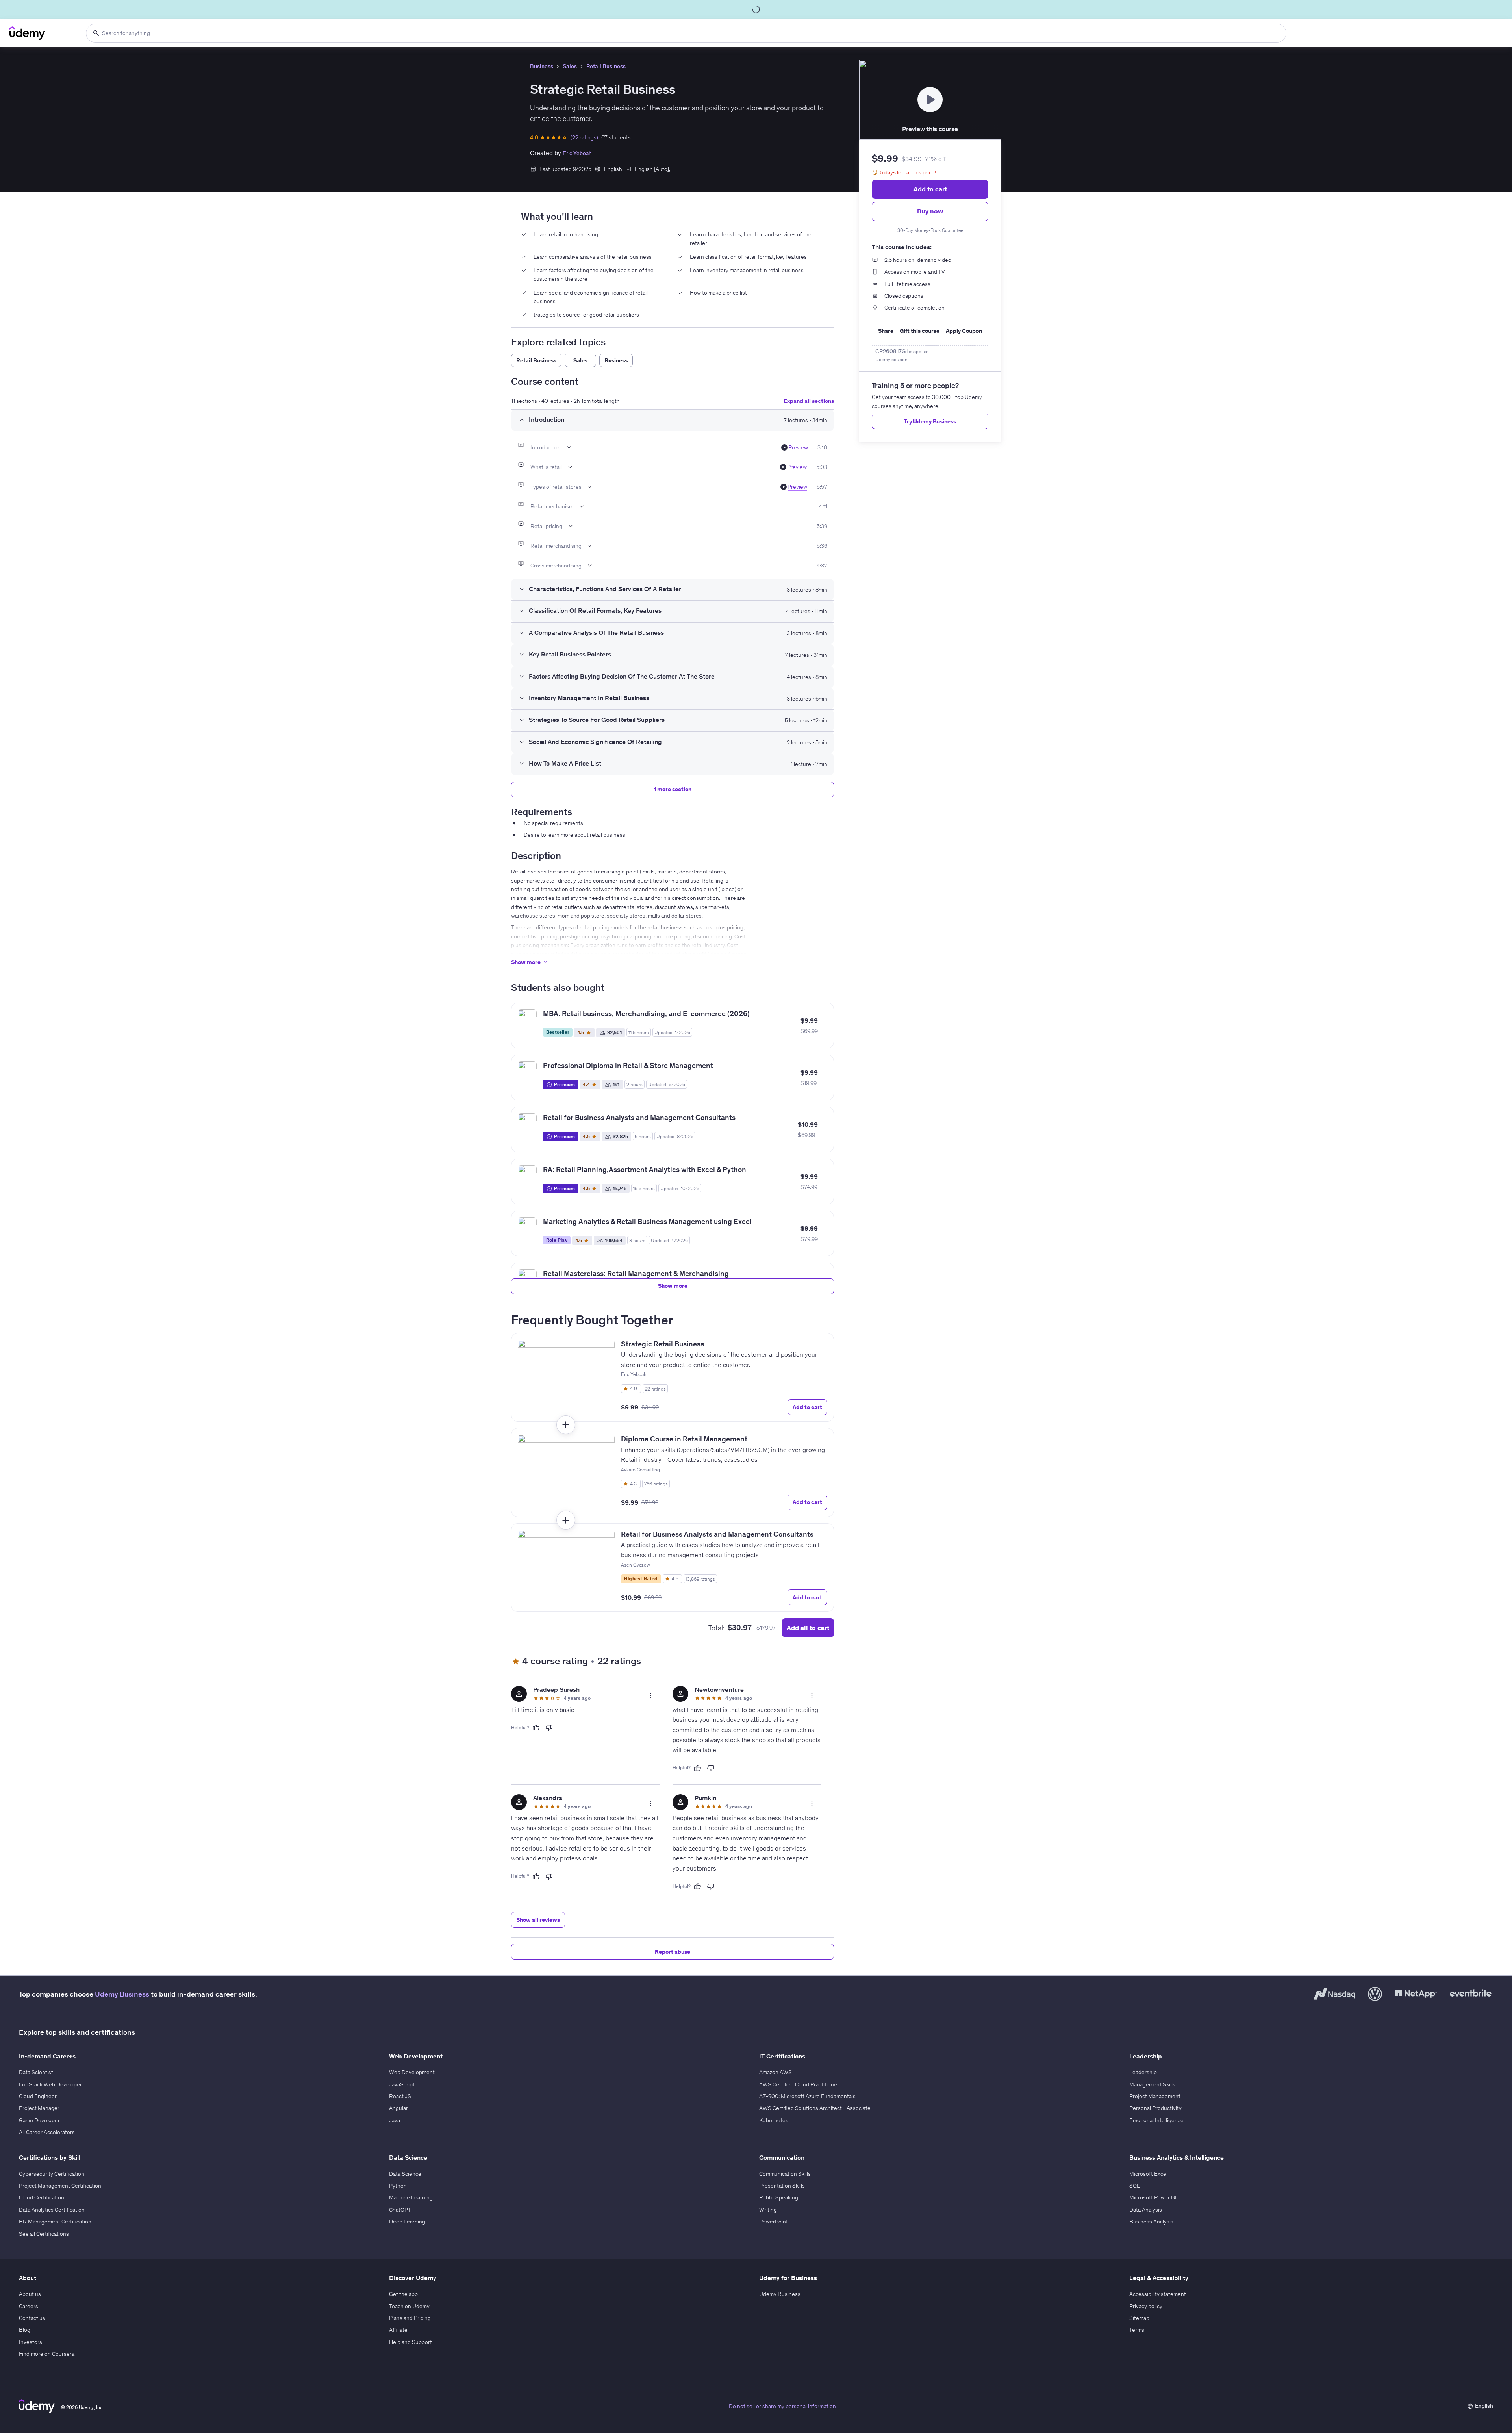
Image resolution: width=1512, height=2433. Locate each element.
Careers (29, 2306)
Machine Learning (411, 2197)
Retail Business (606, 66)
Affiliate (398, 2330)
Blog (25, 2330)
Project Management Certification (60, 2186)
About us (30, 2294)
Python (398, 2186)
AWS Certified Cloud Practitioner (799, 2084)
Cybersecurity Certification (52, 2174)
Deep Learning (407, 2222)
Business (542, 66)
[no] (549, 1728)
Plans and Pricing (410, 2318)
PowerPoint (774, 2222)
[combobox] (686, 33)
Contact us (32, 2318)
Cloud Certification (42, 2197)
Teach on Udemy (409, 2306)
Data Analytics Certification (52, 2210)
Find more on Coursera (47, 2354)
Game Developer (39, 2120)
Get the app (403, 2294)
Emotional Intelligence (1156, 2120)
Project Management (1155, 2096)
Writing (768, 2210)
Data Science (405, 2174)
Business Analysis (1151, 2222)
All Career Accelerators (47, 2132)
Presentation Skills (782, 2186)
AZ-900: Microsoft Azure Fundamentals (807, 2096)
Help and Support (410, 2342)
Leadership (1143, 2072)
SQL (1135, 2186)
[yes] (536, 1728)
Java (395, 2120)
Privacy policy (1146, 2306)
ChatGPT (400, 2210)
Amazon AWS (775, 2072)
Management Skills (1152, 2084)
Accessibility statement (1158, 2294)
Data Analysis (1146, 2210)
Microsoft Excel (1148, 2174)
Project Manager (39, 2108)
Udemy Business (122, 1994)
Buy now (930, 211)
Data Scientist (36, 2072)
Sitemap (1139, 2318)
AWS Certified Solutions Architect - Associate (815, 2108)
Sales (570, 66)
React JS (400, 2096)
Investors (31, 2342)
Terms (1137, 2330)
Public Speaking (779, 2197)
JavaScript (402, 2084)
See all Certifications (44, 2234)
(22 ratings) (584, 137)
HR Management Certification (55, 2222)
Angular (398, 2108)
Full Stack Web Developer (50, 2084)
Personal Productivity (1155, 2108)
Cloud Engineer (38, 2096)
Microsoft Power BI (1153, 2197)
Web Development (412, 2072)
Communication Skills (785, 2174)
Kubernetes (774, 2120)
